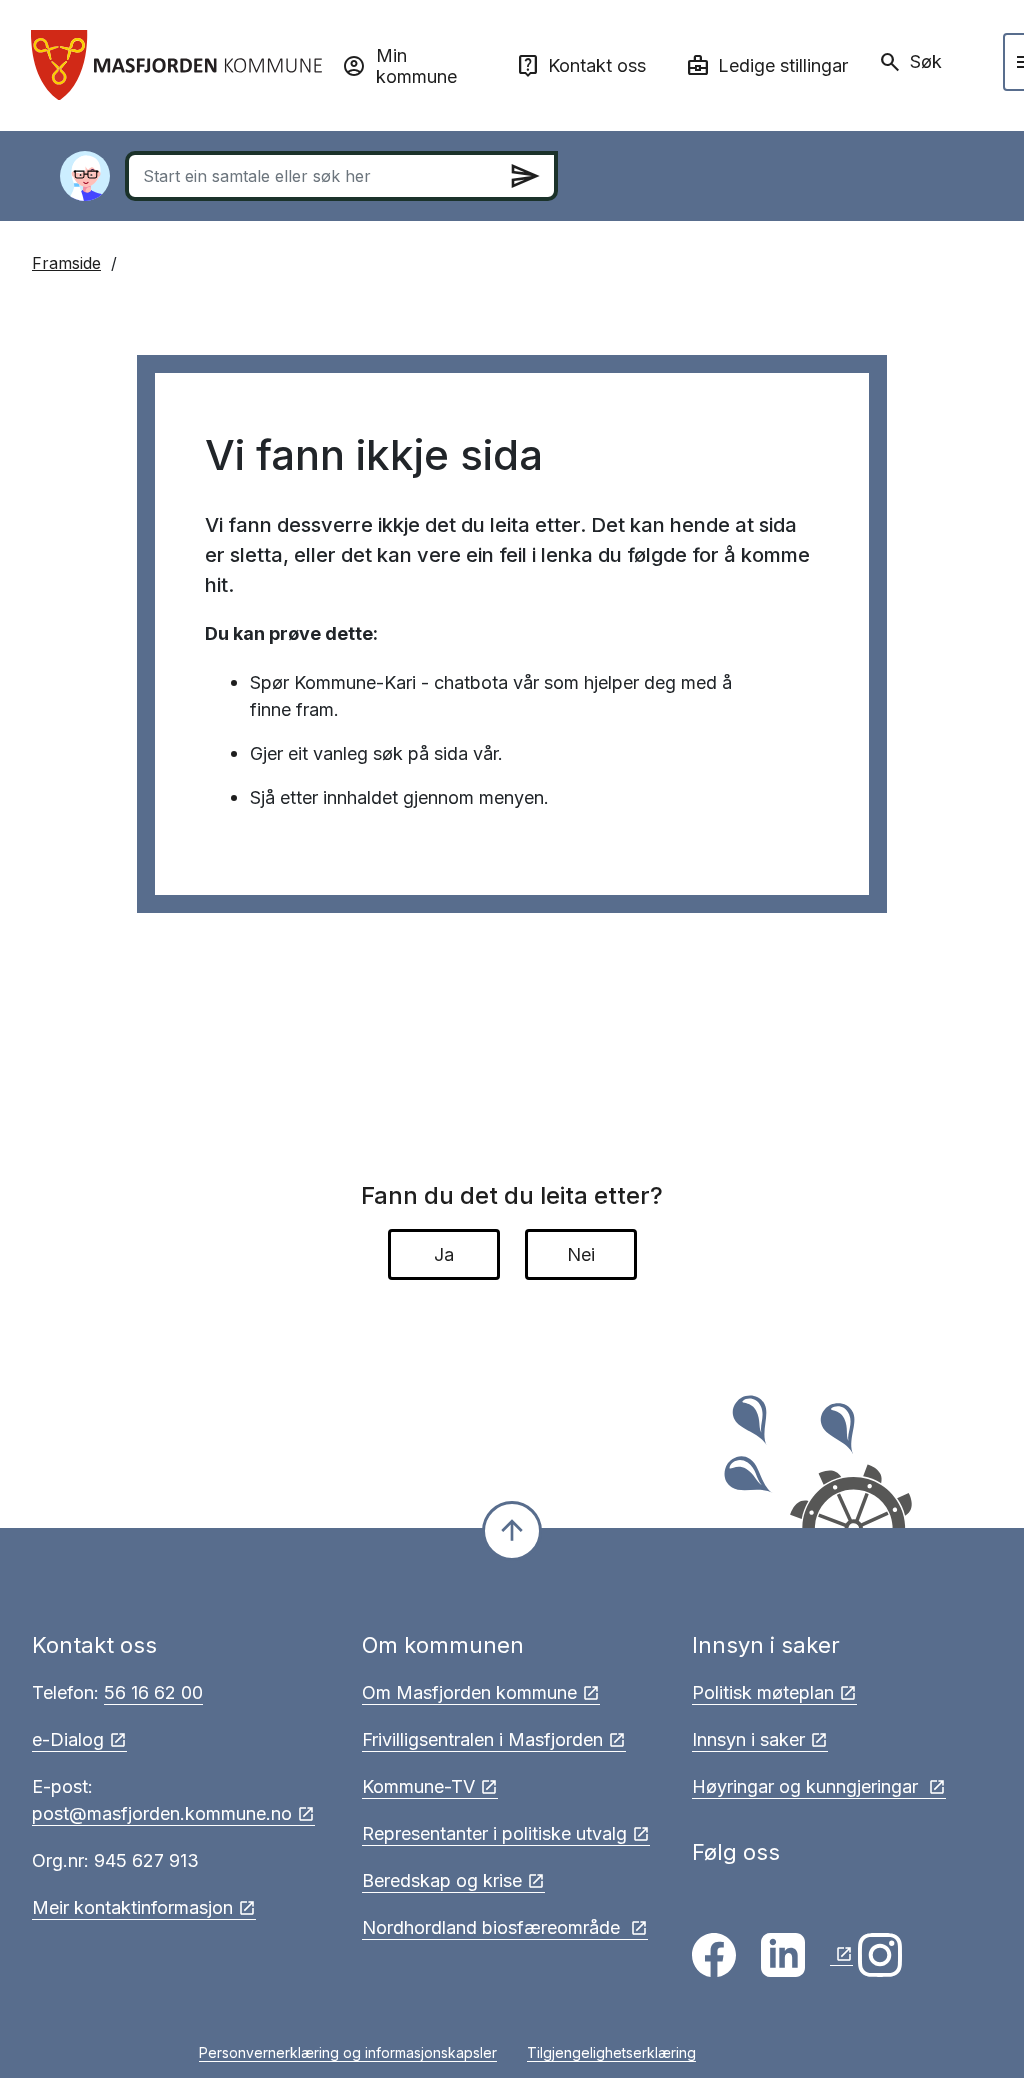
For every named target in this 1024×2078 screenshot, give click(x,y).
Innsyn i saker (748, 1739)
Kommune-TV (418, 1786)
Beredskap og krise (442, 1880)
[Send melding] (525, 176)
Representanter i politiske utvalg (494, 1833)
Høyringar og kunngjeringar (807, 1786)
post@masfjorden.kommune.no (162, 1813)
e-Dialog (68, 1739)
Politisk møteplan (763, 1692)
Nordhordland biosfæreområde (493, 1927)
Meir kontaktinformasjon (132, 1907)
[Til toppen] (512, 1531)
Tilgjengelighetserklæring (611, 2052)
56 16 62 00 (153, 1692)
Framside (66, 263)
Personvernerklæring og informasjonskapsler (348, 2052)
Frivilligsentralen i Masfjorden (482, 1739)
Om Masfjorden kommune (469, 1692)
